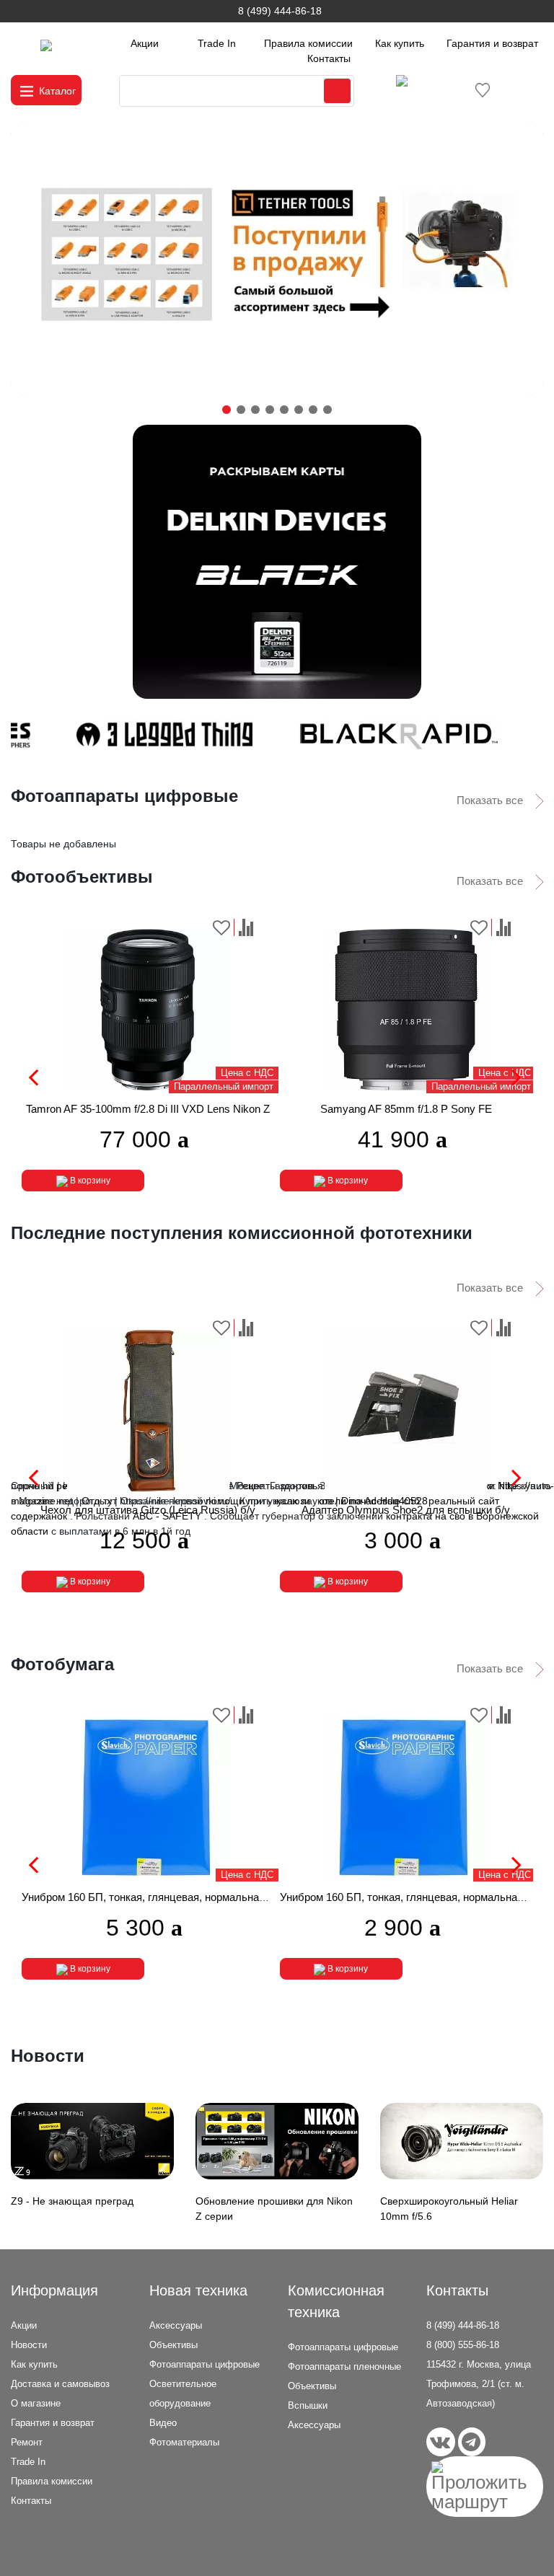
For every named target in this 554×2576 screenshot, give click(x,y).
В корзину (89, 1181)
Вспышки (308, 2405)
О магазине (36, 2403)
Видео (163, 2423)
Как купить (400, 43)
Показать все (491, 800)
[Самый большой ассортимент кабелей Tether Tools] (277, 259)
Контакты (329, 58)
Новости (29, 2345)
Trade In (217, 43)
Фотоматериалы (184, 2442)
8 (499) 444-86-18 (280, 11)
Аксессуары (176, 2325)
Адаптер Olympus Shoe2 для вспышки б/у (406, 1510)
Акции (145, 43)
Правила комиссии (308, 43)
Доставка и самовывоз (60, 2384)
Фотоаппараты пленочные (344, 2367)
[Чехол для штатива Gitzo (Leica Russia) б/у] (148, 1410)
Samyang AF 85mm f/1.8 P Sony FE (406, 1109)
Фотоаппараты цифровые (205, 2364)
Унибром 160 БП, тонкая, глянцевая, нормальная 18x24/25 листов (185, 1897)
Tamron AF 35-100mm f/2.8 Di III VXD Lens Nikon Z (148, 1109)
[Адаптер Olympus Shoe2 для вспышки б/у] (406, 1410)
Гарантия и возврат (492, 43)
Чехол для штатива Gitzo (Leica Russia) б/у (148, 1510)
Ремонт (27, 2442)
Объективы (173, 2345)
